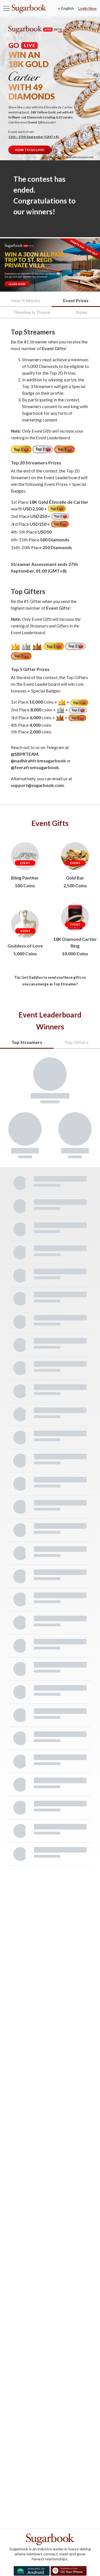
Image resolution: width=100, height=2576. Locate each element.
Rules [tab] (82, 312)
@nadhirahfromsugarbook (38, 761)
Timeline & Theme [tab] (32, 312)
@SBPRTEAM (25, 754)
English (67, 8)
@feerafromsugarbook (35, 767)
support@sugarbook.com (37, 785)
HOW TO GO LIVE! (30, 150)
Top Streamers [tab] (27, 1042)
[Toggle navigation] (6, 8)
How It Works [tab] (26, 300)
